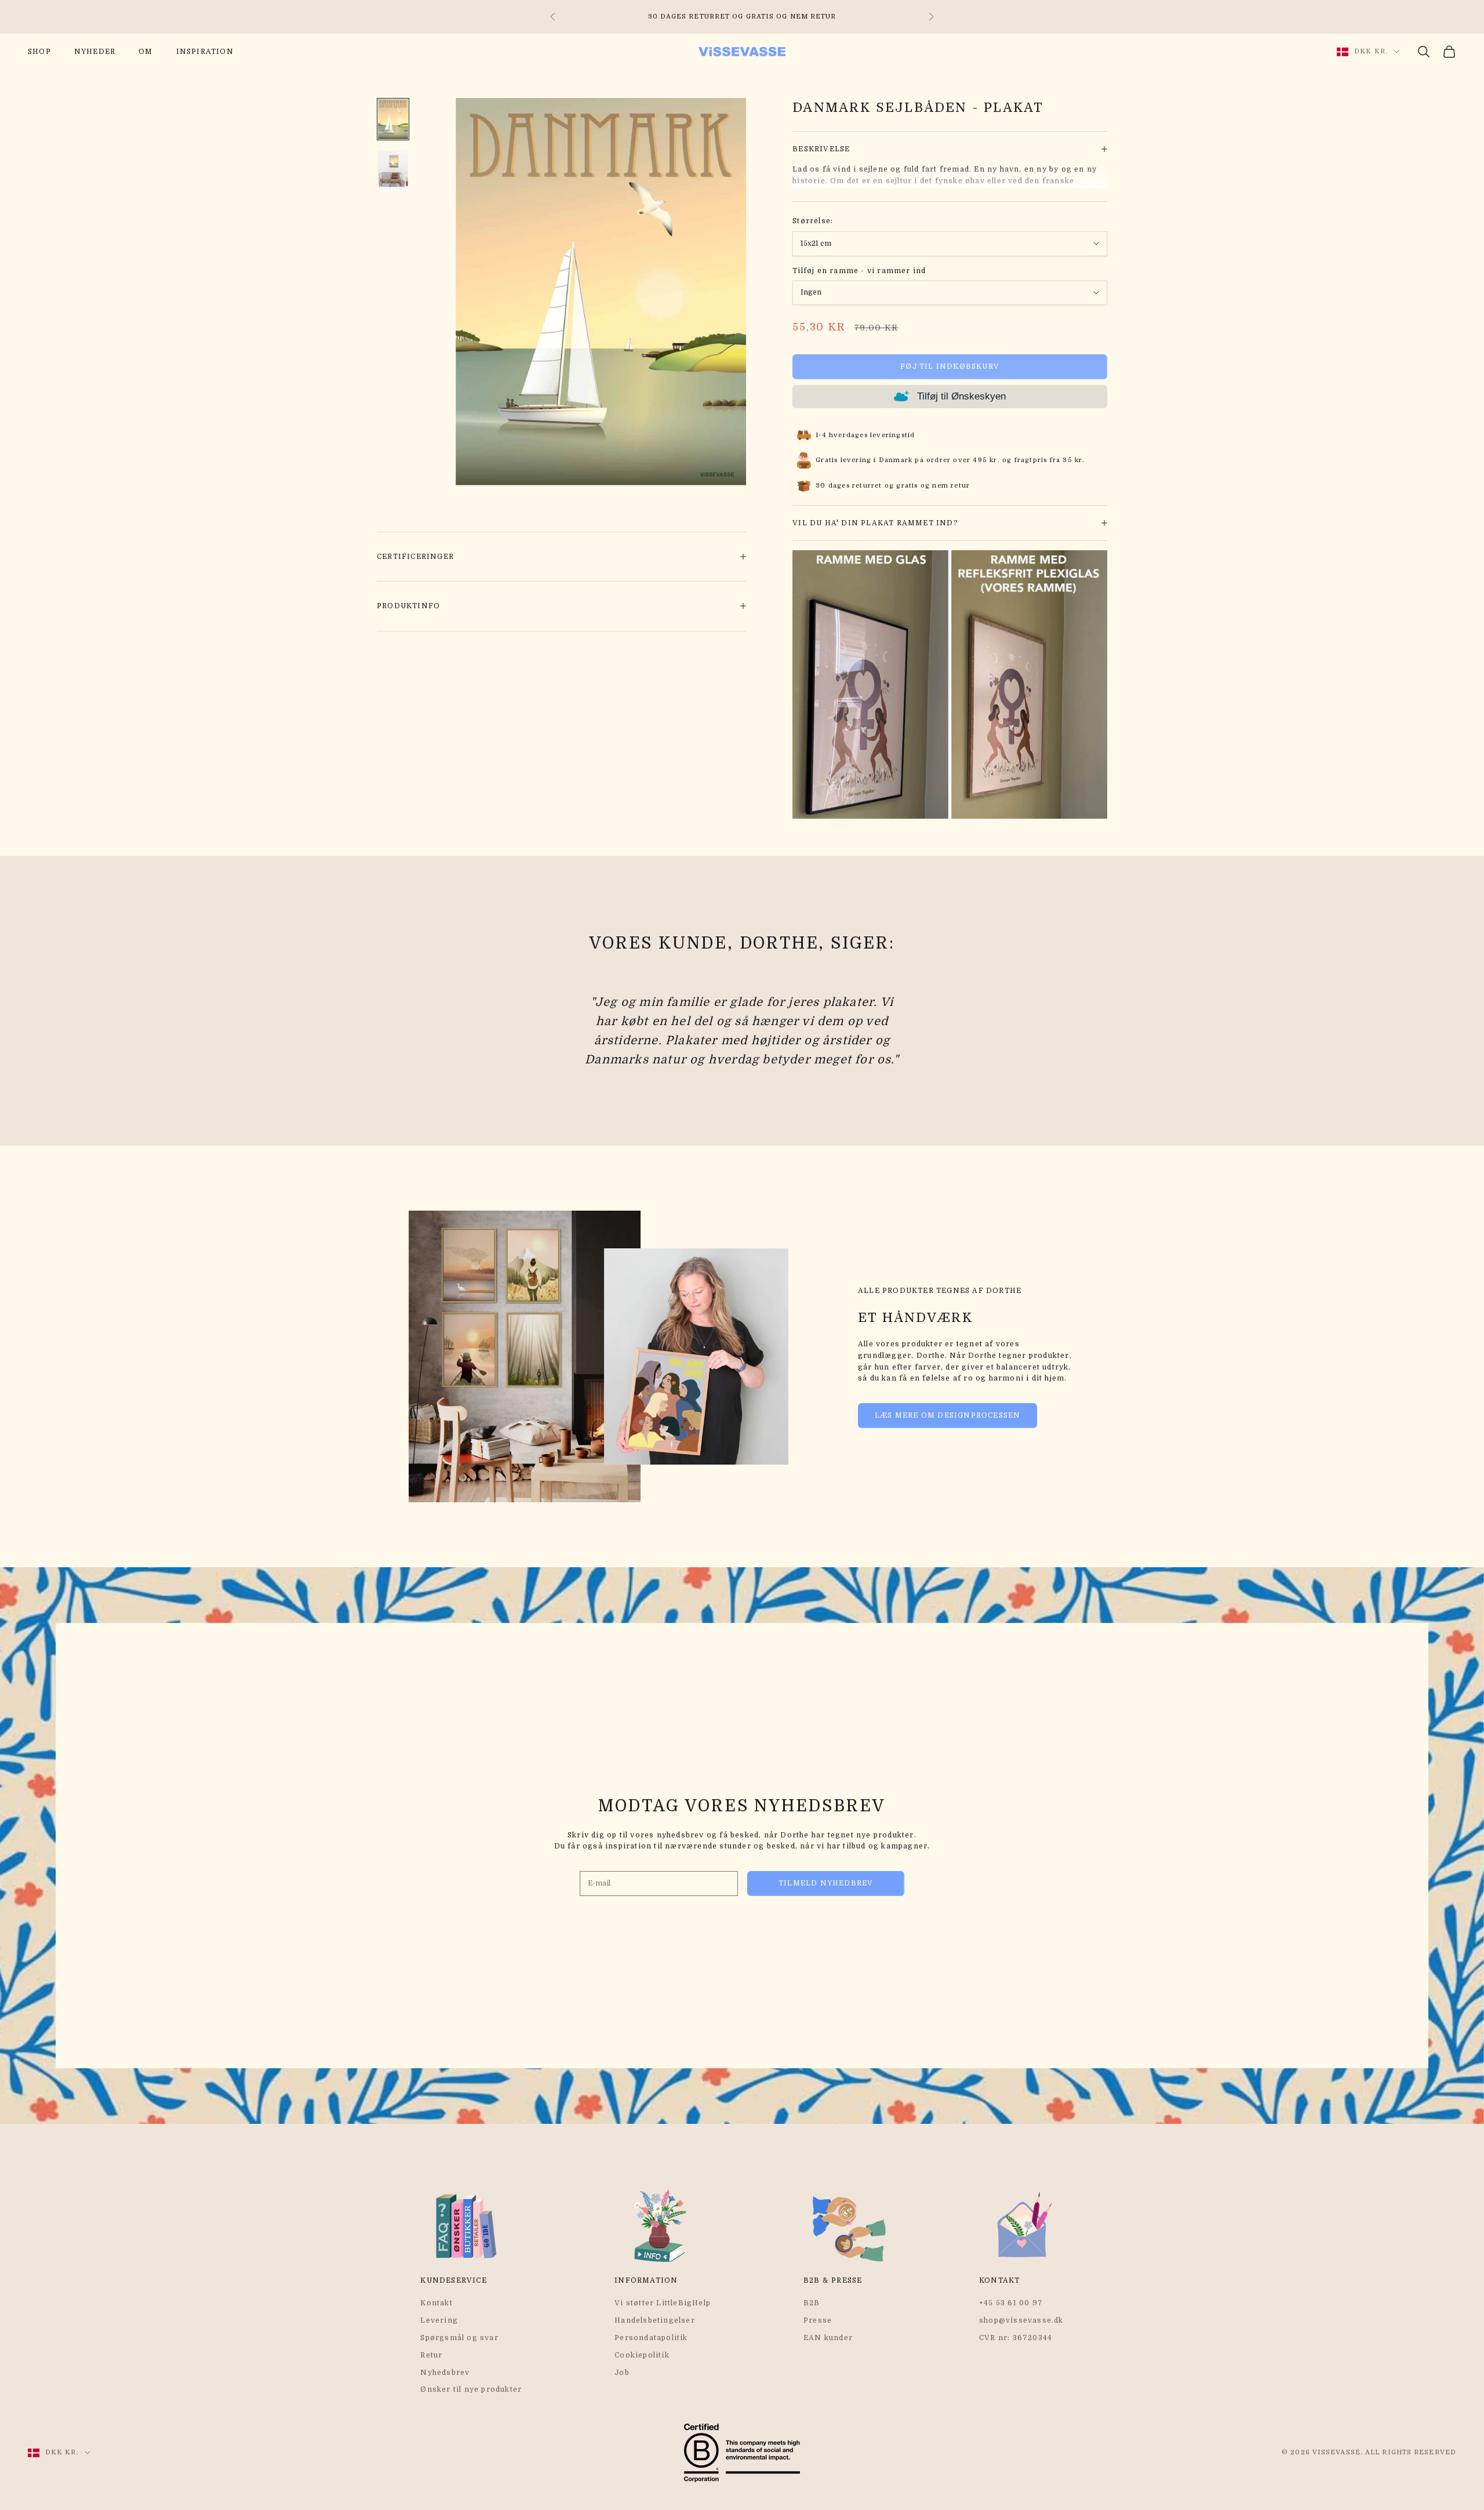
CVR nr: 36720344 (1016, 2338)
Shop (39, 52)
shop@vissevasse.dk (1021, 2320)
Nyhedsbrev (445, 2373)
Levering (439, 2320)
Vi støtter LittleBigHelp (663, 2303)
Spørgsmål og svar (459, 2338)
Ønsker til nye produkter (471, 2389)
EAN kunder (828, 2338)
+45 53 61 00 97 (1011, 2303)
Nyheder (95, 52)
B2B (812, 2303)
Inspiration (205, 52)
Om (146, 52)
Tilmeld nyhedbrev (826, 1883)
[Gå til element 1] (393, 119)
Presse (818, 2320)
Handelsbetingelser (655, 2320)
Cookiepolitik (642, 2355)
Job (622, 2373)
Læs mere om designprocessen (947, 1415)
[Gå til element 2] (393, 170)
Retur (431, 2355)
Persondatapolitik (651, 2338)
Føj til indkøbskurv (950, 366)
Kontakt (436, 2303)
